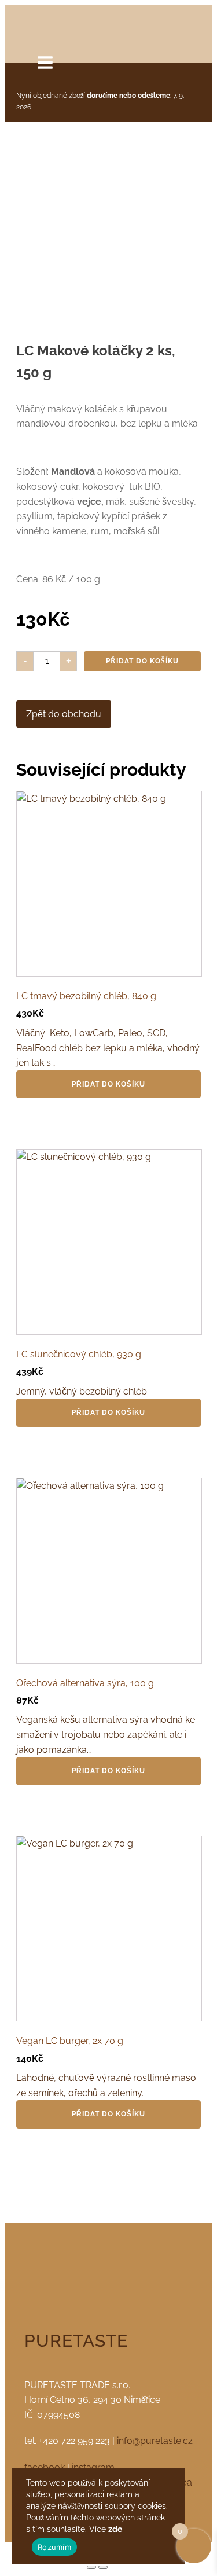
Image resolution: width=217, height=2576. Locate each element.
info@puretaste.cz (155, 2441)
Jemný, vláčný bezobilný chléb (84, 1373)
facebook (45, 2467)
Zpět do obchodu (64, 714)
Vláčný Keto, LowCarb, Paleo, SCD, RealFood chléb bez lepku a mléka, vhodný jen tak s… (108, 1029)
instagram (93, 2467)
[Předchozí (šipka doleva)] (91, 2567)
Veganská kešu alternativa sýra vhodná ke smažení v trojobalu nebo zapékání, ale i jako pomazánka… (106, 1716)
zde (115, 2529)
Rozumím (54, 2547)
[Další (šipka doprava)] (103, 2567)
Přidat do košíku (142, 661)
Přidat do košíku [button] (108, 1084)
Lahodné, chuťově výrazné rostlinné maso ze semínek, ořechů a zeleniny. (106, 2067)
